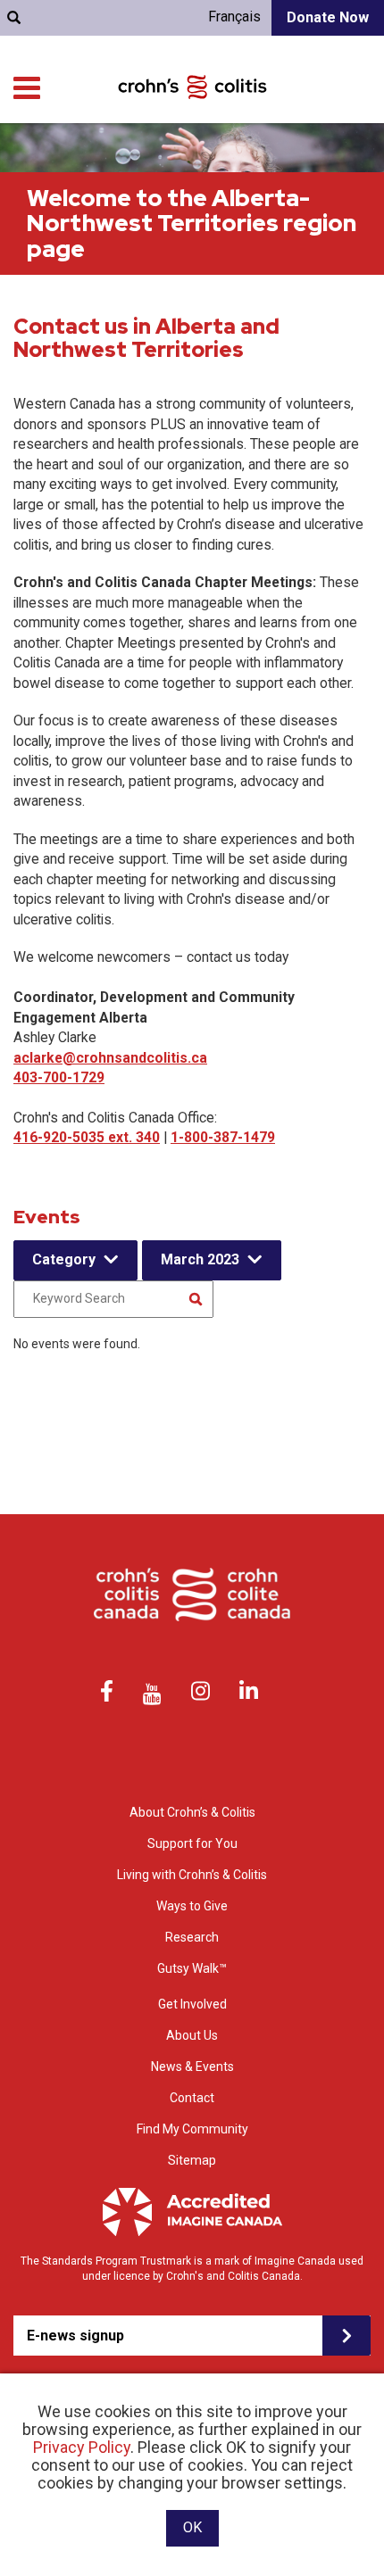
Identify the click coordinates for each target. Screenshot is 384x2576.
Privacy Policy (82, 2447)
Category (64, 1259)
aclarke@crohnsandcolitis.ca (110, 1058)
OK (192, 2527)
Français (234, 17)
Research (192, 1937)
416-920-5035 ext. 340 (87, 1137)
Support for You (192, 1843)
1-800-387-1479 (223, 1137)
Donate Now (328, 17)
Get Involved (192, 2004)
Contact (192, 2098)
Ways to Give (192, 1906)
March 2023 (200, 1259)
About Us (192, 2035)
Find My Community (192, 2129)
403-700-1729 (59, 1077)
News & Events (192, 2067)
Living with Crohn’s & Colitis (192, 1875)
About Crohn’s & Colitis (192, 1812)
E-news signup (75, 2336)
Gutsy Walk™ (192, 1968)
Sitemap (192, 2160)
